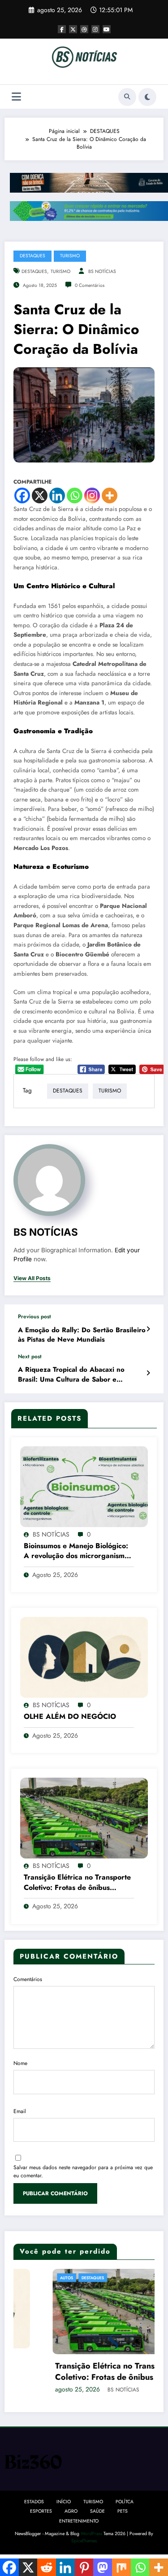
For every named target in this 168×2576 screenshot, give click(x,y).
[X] (40, 495)
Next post (30, 1356)
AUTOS (28, 2278)
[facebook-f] (62, 29)
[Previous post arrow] (148, 1329)
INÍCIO (64, 2502)
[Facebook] (22, 495)
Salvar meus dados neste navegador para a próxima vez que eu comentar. (83, 2171)
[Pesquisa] (127, 97)
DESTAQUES (32, 256)
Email (20, 2111)
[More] (110, 495)
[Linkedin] (57, 495)
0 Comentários (90, 285)
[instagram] (95, 29)
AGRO (71, 2511)
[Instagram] (92, 495)
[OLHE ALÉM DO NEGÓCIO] (84, 1657)
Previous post (34, 1317)
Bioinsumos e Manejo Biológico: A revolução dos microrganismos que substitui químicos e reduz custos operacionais (78, 1551)
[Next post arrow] (148, 1373)
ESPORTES (41, 2511)
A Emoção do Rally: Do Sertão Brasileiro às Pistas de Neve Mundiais (82, 1335)
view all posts (32, 1278)
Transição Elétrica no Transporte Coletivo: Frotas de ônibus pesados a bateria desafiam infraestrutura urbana (77, 1882)
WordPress (91, 2534)
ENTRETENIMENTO (79, 2521)
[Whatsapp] (75, 495)
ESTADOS (34, 2502)
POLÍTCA (125, 2502)
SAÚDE (97, 2511)
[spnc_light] (147, 97)
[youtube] (107, 29)
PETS (123, 2511)
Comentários (28, 1979)
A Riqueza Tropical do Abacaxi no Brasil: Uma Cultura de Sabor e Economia (71, 1375)
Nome (20, 2063)
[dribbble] (84, 29)
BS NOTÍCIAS (102, 271)
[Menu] (16, 97)
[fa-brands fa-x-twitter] (73, 29)
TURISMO (70, 256)
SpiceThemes (84, 2541)
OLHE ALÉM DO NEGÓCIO (70, 1717)
